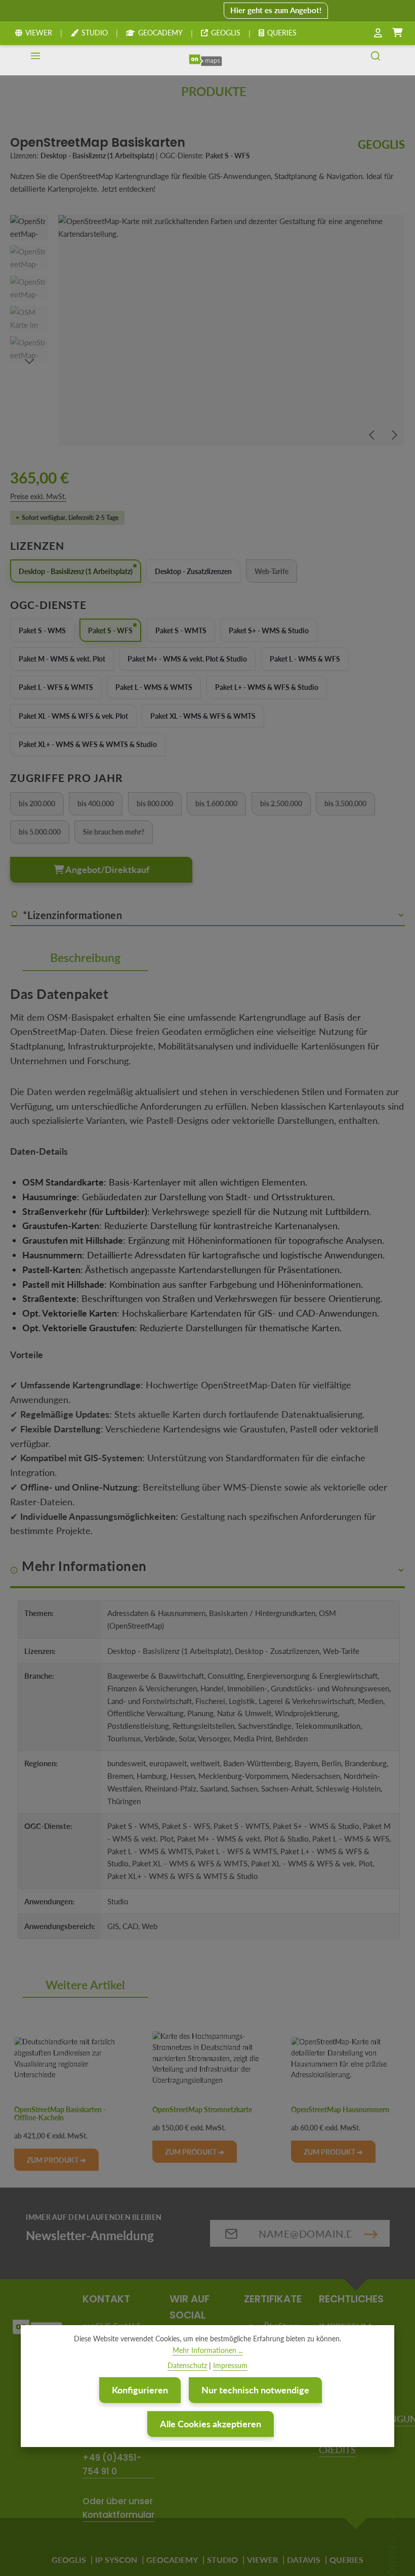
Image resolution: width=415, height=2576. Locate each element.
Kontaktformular (118, 2515)
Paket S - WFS (110, 630)
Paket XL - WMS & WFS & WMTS (203, 716)
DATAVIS (304, 2560)
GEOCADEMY (160, 33)
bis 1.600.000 (221, 805)
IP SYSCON (116, 2560)
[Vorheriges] (372, 435)
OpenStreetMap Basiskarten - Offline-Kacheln (60, 2114)
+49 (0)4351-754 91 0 (112, 2464)
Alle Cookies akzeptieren (211, 2424)
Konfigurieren (140, 2390)
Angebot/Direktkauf (107, 869)
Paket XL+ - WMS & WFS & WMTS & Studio (88, 744)
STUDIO (95, 33)
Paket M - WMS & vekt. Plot (62, 659)
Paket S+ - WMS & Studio (269, 630)
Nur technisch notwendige (255, 2390)
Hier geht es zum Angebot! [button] (276, 10)
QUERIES (282, 33)
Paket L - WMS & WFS (305, 659)
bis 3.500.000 (350, 805)
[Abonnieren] (371, 2233)
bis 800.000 (159, 805)
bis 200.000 (41, 805)
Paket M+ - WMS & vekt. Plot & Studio (187, 659)
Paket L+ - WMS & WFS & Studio (267, 687)
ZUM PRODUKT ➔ (56, 2160)
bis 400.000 (100, 805)
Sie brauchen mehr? (118, 833)
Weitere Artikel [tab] (85, 1985)
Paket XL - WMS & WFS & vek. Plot (73, 716)
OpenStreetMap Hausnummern (340, 2110)
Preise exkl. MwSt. (38, 496)
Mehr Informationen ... (208, 2350)
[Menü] (35, 60)
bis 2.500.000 (285, 805)
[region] (207, 330)
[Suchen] (376, 60)
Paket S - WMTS (181, 630)
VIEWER (39, 33)
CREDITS (337, 2450)
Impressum (230, 2365)
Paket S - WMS (42, 630)
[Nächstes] (394, 435)
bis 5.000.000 (44, 833)
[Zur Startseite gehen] (205, 60)
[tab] (85, 958)
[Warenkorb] (397, 33)
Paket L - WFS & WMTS (56, 687)
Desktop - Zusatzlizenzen (193, 571)
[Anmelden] (378, 33)
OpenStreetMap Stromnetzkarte (202, 2110)
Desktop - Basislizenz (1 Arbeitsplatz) (76, 571)
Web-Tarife (276, 573)
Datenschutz (187, 2365)
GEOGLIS (226, 33)
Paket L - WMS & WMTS (154, 687)
